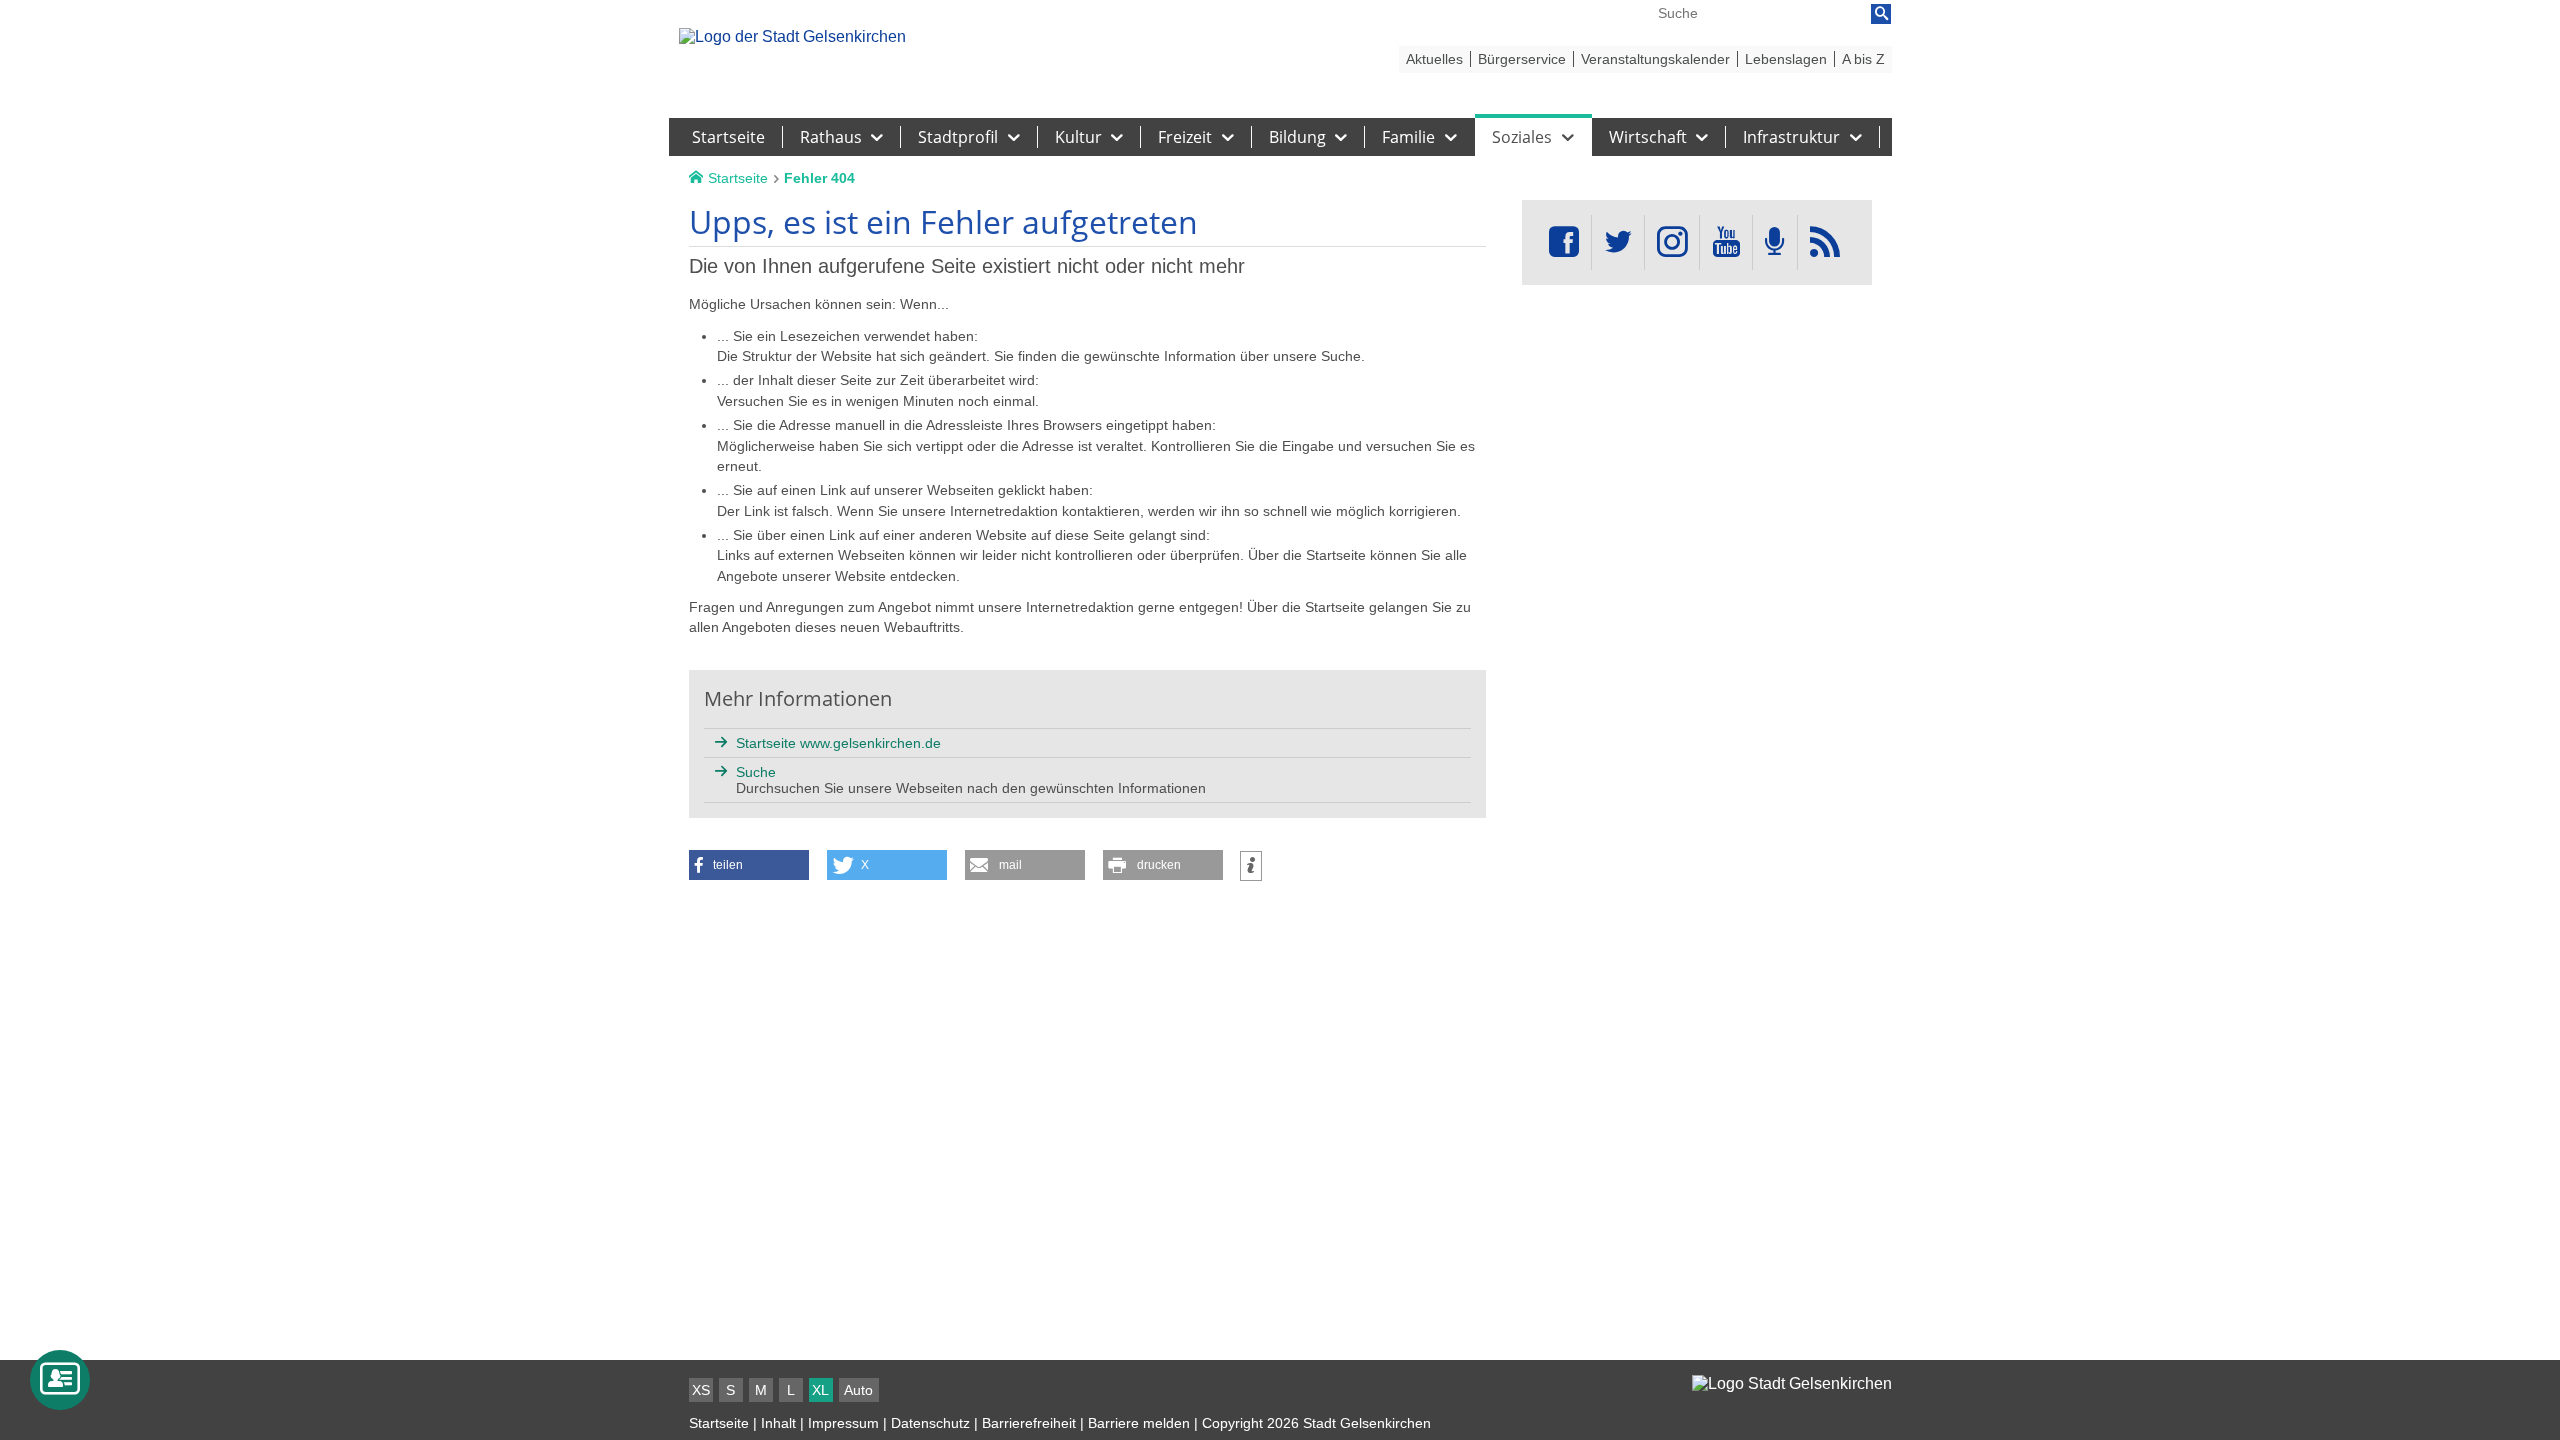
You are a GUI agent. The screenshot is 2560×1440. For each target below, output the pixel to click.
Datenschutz (930, 1423)
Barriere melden (1139, 1423)
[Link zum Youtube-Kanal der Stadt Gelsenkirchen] (1725, 242)
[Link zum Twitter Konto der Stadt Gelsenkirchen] (1618, 242)
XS (701, 1390)
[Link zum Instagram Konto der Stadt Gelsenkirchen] (1672, 242)
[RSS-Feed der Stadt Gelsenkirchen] (1825, 242)
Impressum (843, 1423)
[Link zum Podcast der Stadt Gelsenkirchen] (1775, 242)
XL (820, 1390)
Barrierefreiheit (1029, 1423)
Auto (858, 1390)
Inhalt (778, 1423)
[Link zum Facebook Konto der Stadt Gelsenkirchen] (1564, 242)
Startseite (719, 1423)
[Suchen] (1881, 14)
